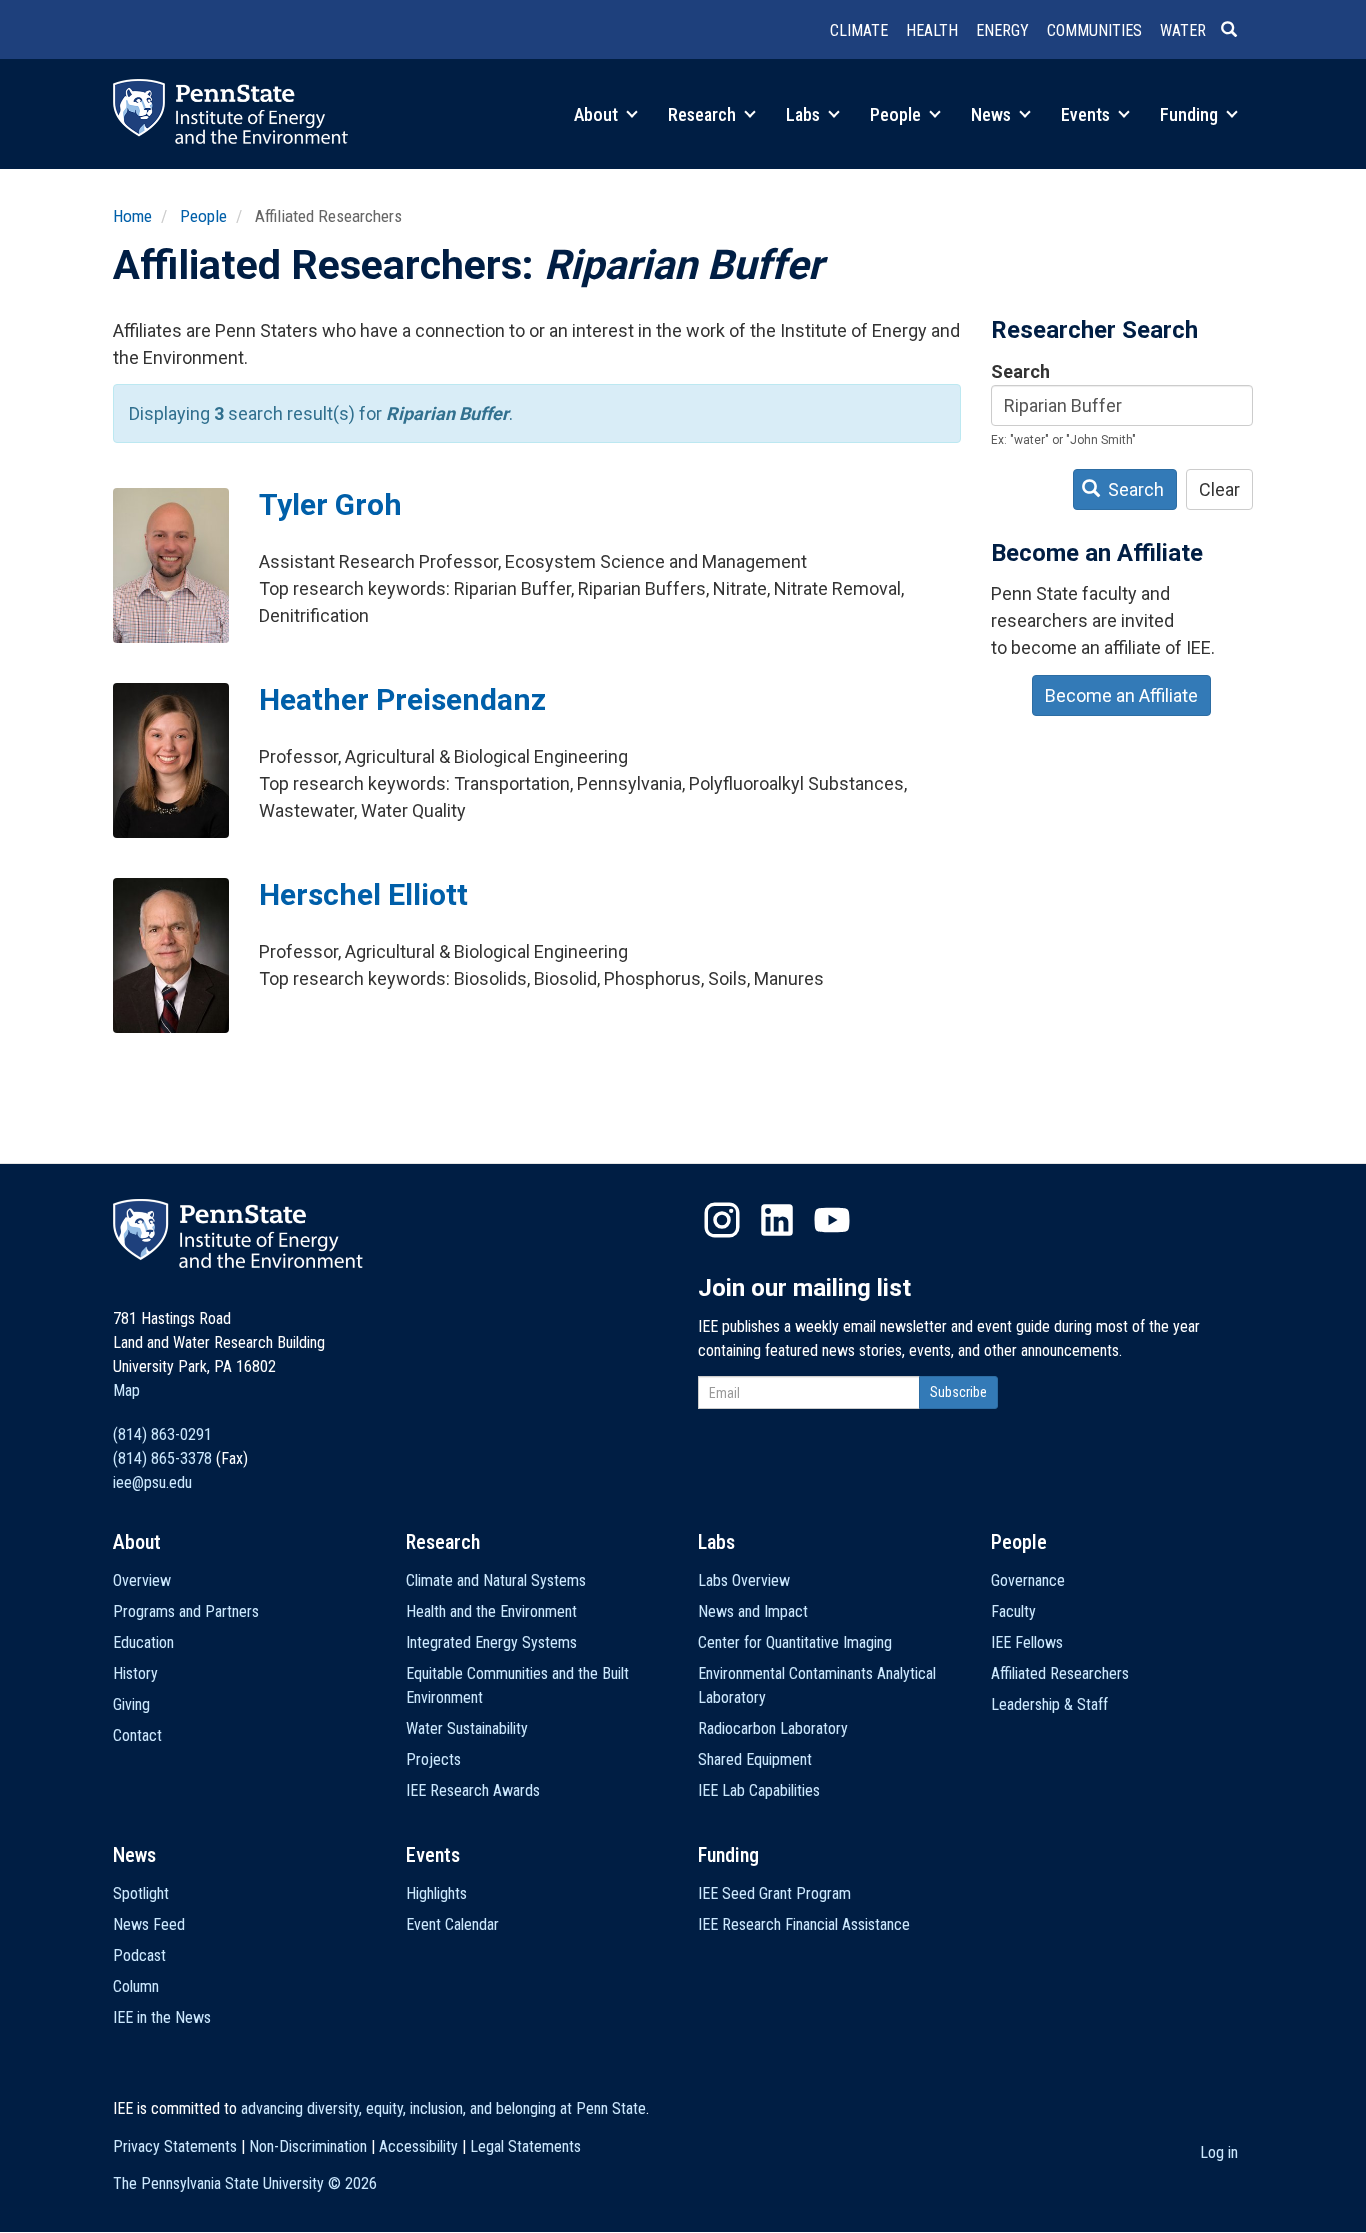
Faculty (1013, 1611)
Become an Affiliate (1121, 695)
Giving (131, 1704)
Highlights (436, 1893)
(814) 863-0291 (162, 1434)
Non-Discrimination (308, 2146)
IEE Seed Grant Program (774, 1893)
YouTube (832, 1220)
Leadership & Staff (1049, 1704)
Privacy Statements (175, 2146)
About (598, 114)
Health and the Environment (491, 1611)
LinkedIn (777, 1220)
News (993, 114)
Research (704, 114)
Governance (1028, 1580)
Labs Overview (744, 1580)
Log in (1219, 2152)
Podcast (139, 1955)
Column (136, 1986)
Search (1020, 371)
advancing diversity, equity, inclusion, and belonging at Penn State (443, 2108)
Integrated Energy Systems (491, 1642)
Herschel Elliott (363, 894)
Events (1087, 114)
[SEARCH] (1237, 31)
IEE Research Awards (473, 1790)
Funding (1191, 114)
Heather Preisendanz (402, 699)
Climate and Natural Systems (496, 1580)
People (897, 114)
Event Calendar (452, 1924)
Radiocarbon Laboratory (773, 1728)
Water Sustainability (467, 1728)
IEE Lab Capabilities (759, 1790)
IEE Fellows (1027, 1642)
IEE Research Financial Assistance (804, 1924)
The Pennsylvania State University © (245, 2183)
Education (143, 1642)
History (135, 1673)
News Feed (149, 1924)
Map (126, 1390)
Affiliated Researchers (1060, 1673)
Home (132, 216)
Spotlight (141, 1893)
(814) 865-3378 (162, 1458)
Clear (1219, 489)
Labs (805, 114)
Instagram (722, 1220)
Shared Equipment (755, 1759)
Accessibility (418, 2146)
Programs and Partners (186, 1611)
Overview (142, 1580)
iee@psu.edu (152, 1482)
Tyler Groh (330, 504)
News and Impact (753, 1611)
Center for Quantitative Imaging (795, 1642)
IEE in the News (162, 2017)
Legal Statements (525, 2146)
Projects (433, 1759)
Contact (137, 1735)
